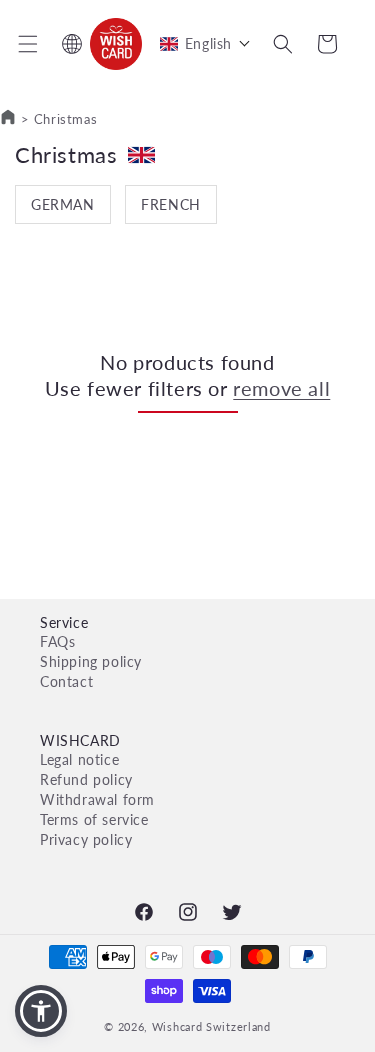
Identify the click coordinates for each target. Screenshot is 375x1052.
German (63, 204)
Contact (66, 681)
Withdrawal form (97, 799)
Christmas (65, 119)
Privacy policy (86, 839)
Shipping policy (91, 661)
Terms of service (94, 819)
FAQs (57, 641)
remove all (281, 388)
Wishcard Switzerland (211, 1026)
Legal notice (79, 759)
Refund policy (86, 779)
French (171, 204)
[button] (28, 44)
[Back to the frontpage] (8, 119)
